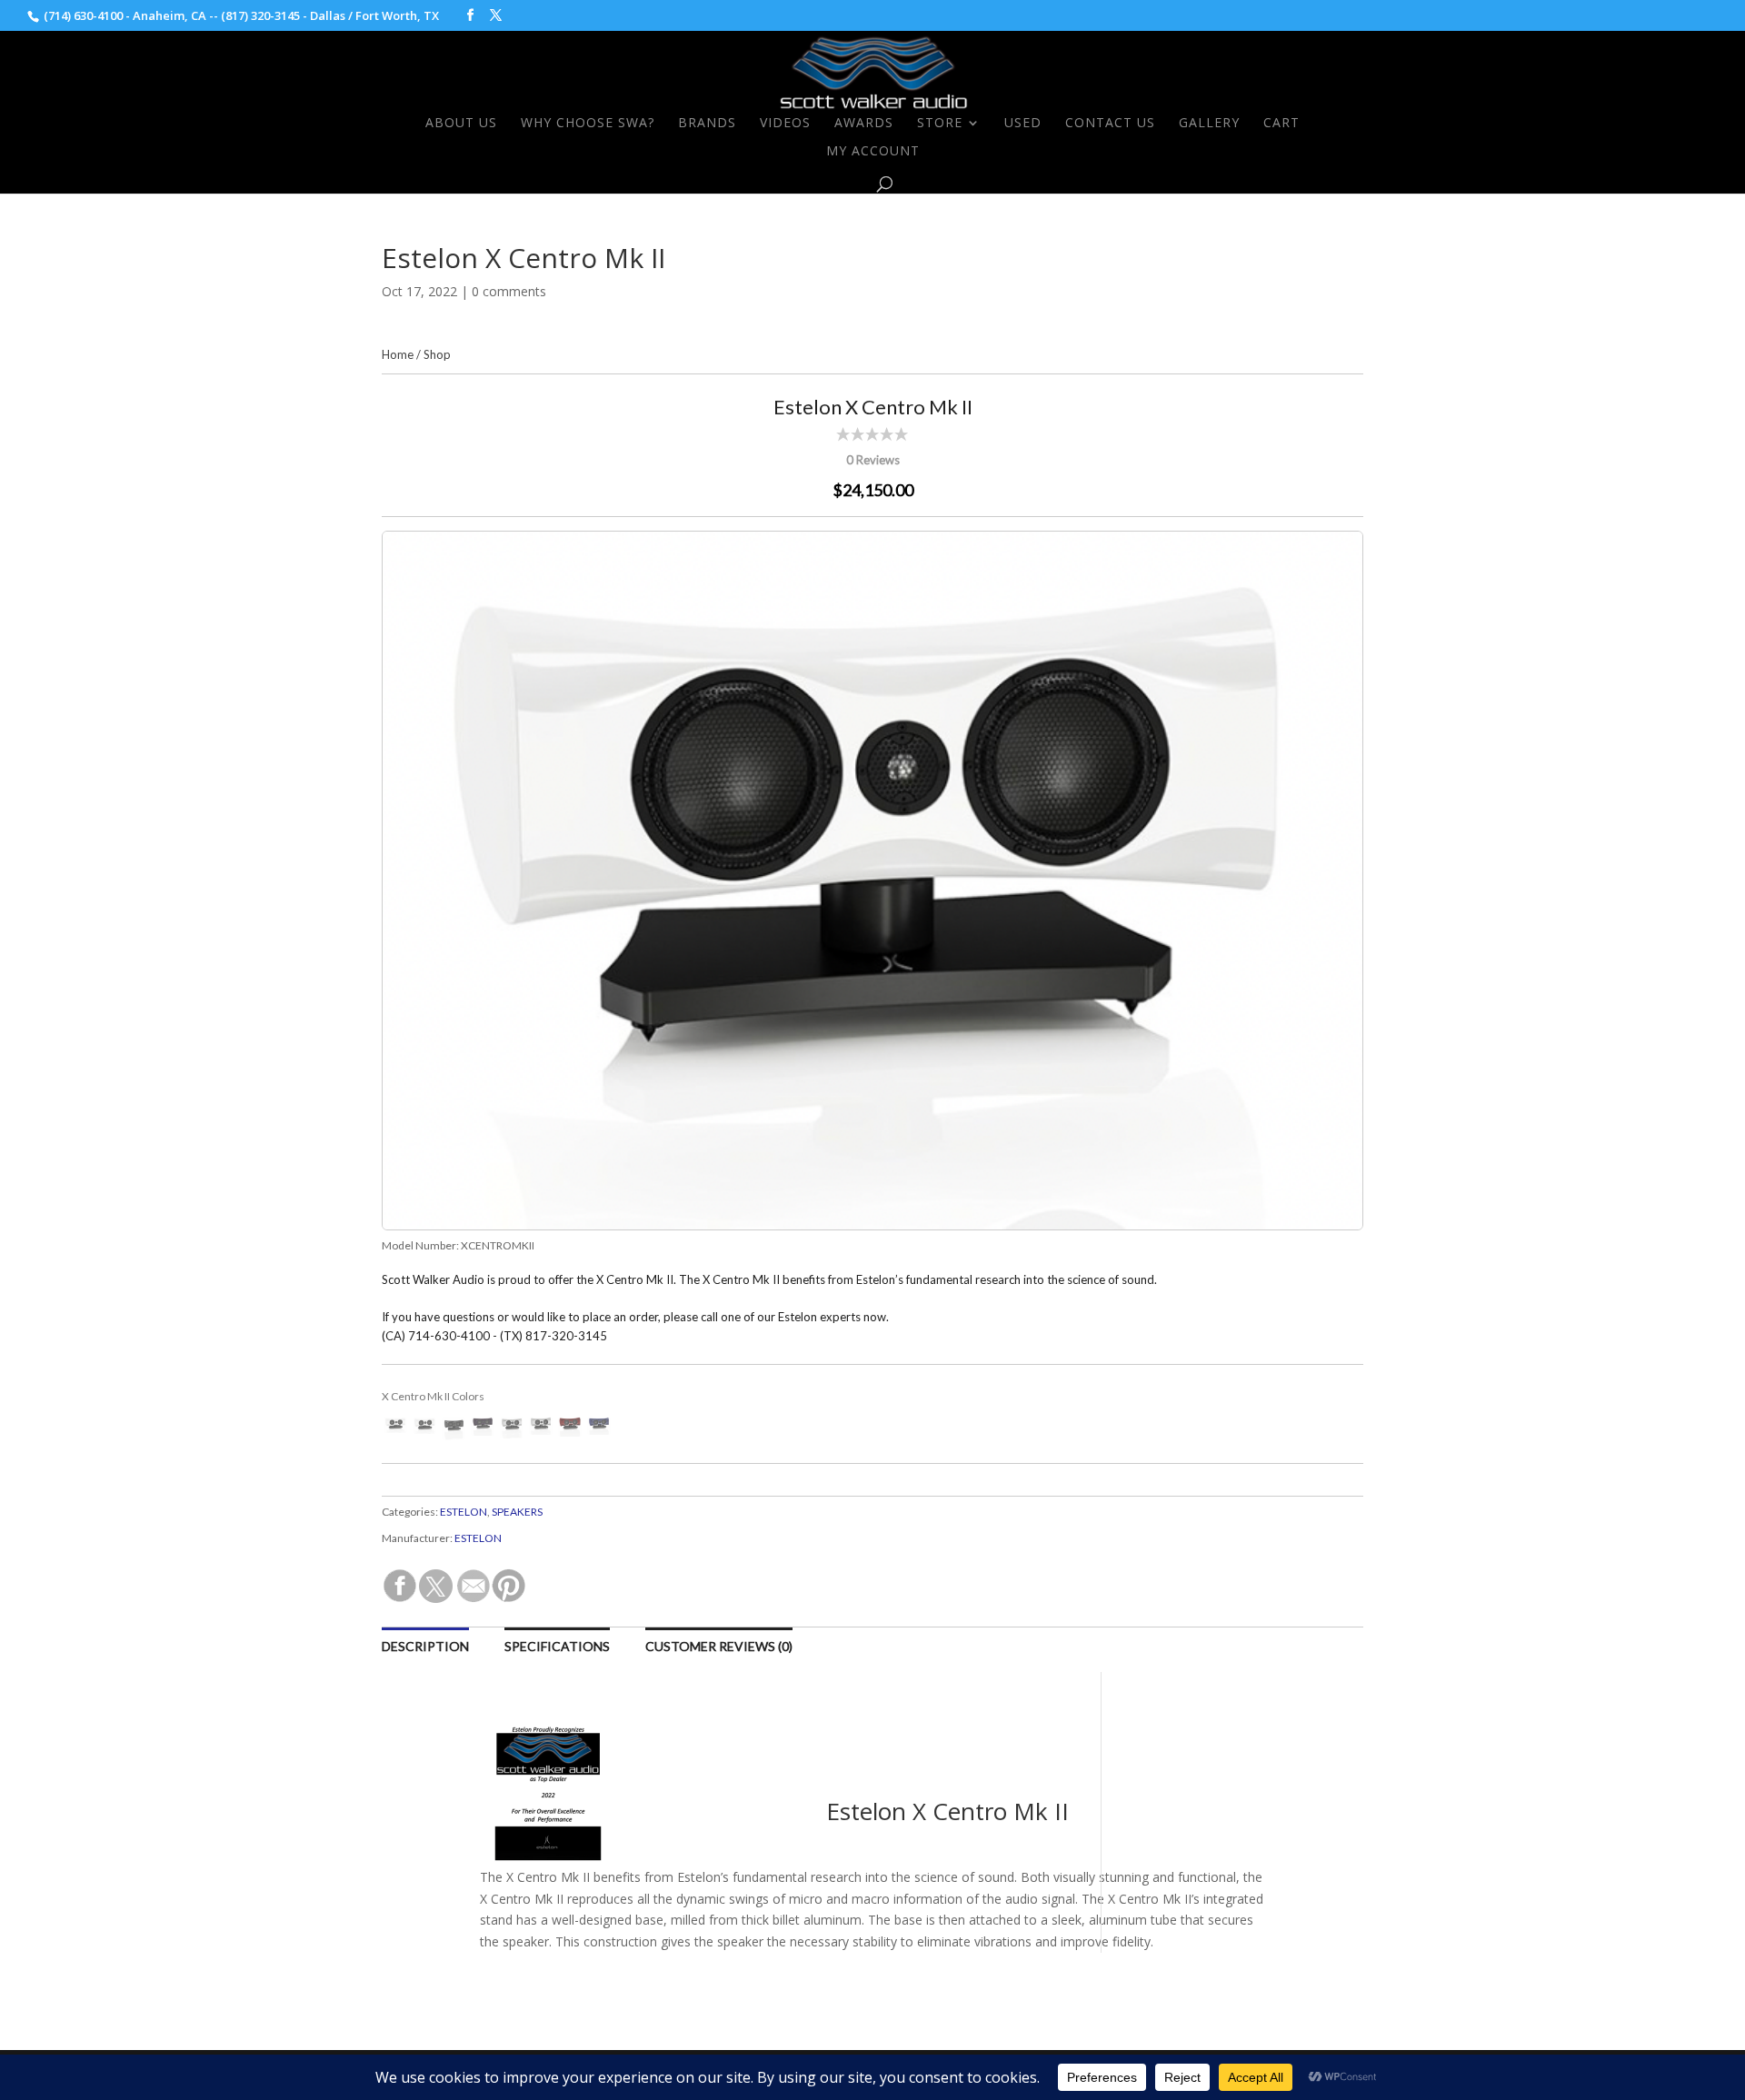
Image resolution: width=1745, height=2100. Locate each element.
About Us (461, 124)
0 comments (509, 291)
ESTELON (464, 1512)
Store (940, 124)
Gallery (1209, 124)
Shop (437, 354)
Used (1023, 124)
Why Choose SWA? (588, 124)
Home (398, 354)
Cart (1281, 124)
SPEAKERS (517, 1512)
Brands (707, 124)
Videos (785, 124)
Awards (864, 124)
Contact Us (1110, 124)
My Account (873, 152)
